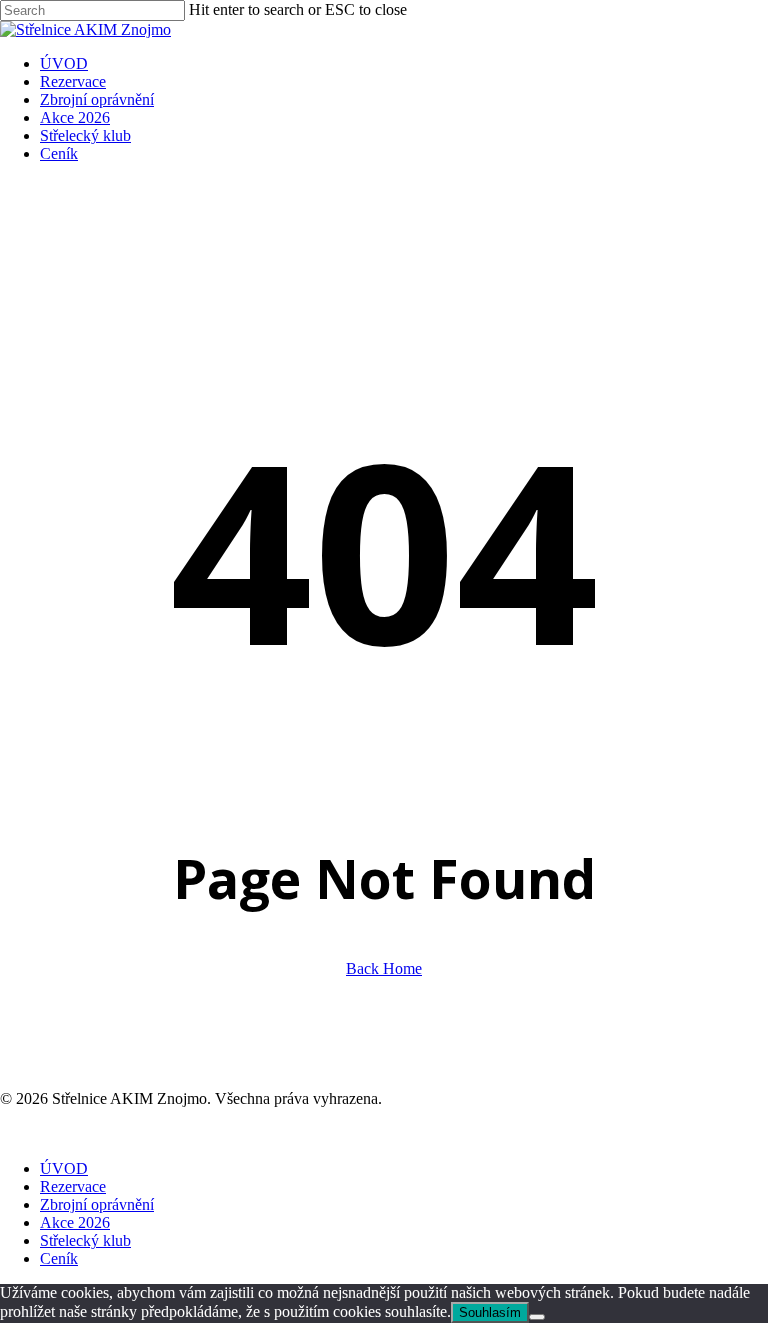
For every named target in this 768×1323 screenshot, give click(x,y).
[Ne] (537, 1317)
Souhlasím (490, 1312)
